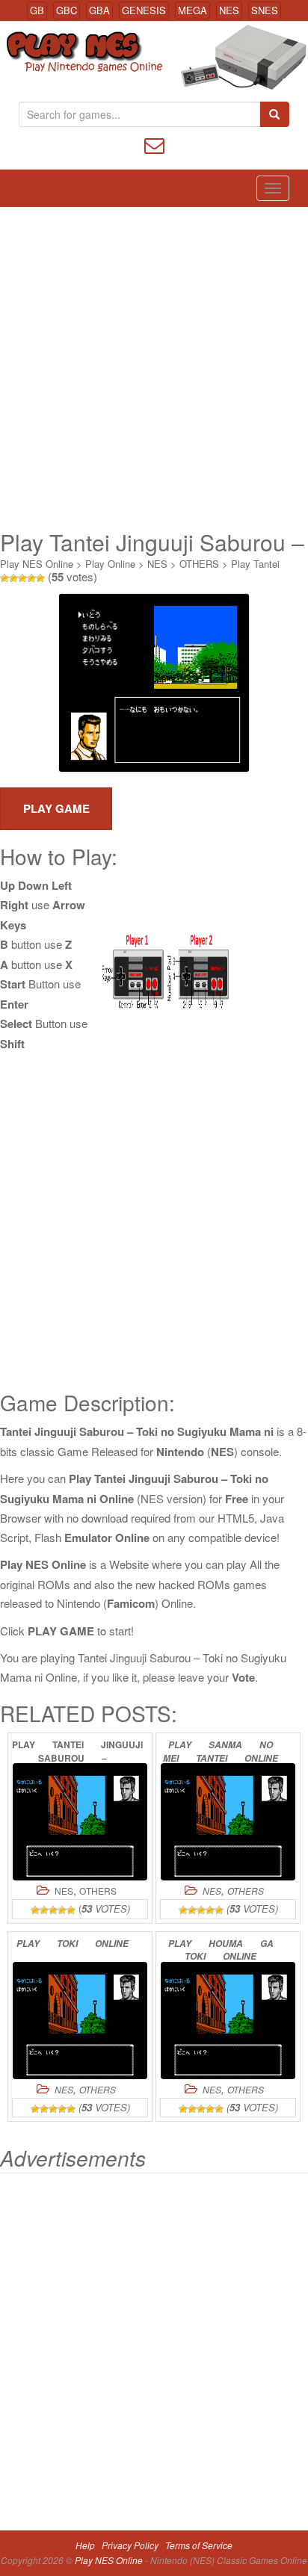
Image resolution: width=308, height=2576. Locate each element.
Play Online (110, 564)
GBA (99, 10)
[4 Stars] (31, 578)
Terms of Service (199, 2545)
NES (229, 10)
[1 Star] (4, 578)
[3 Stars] (22, 578)
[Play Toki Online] (80, 2021)
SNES (265, 10)
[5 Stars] (40, 578)
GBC (67, 10)
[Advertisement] (154, 368)
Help (85, 2545)
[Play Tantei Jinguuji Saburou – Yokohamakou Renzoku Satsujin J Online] (80, 1822)
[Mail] (154, 144)
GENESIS (144, 10)
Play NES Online (37, 564)
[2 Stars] (13, 578)
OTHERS (199, 564)
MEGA (192, 10)
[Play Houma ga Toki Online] (228, 2021)
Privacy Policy (130, 2545)
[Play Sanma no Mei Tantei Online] (228, 1822)
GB (37, 10)
